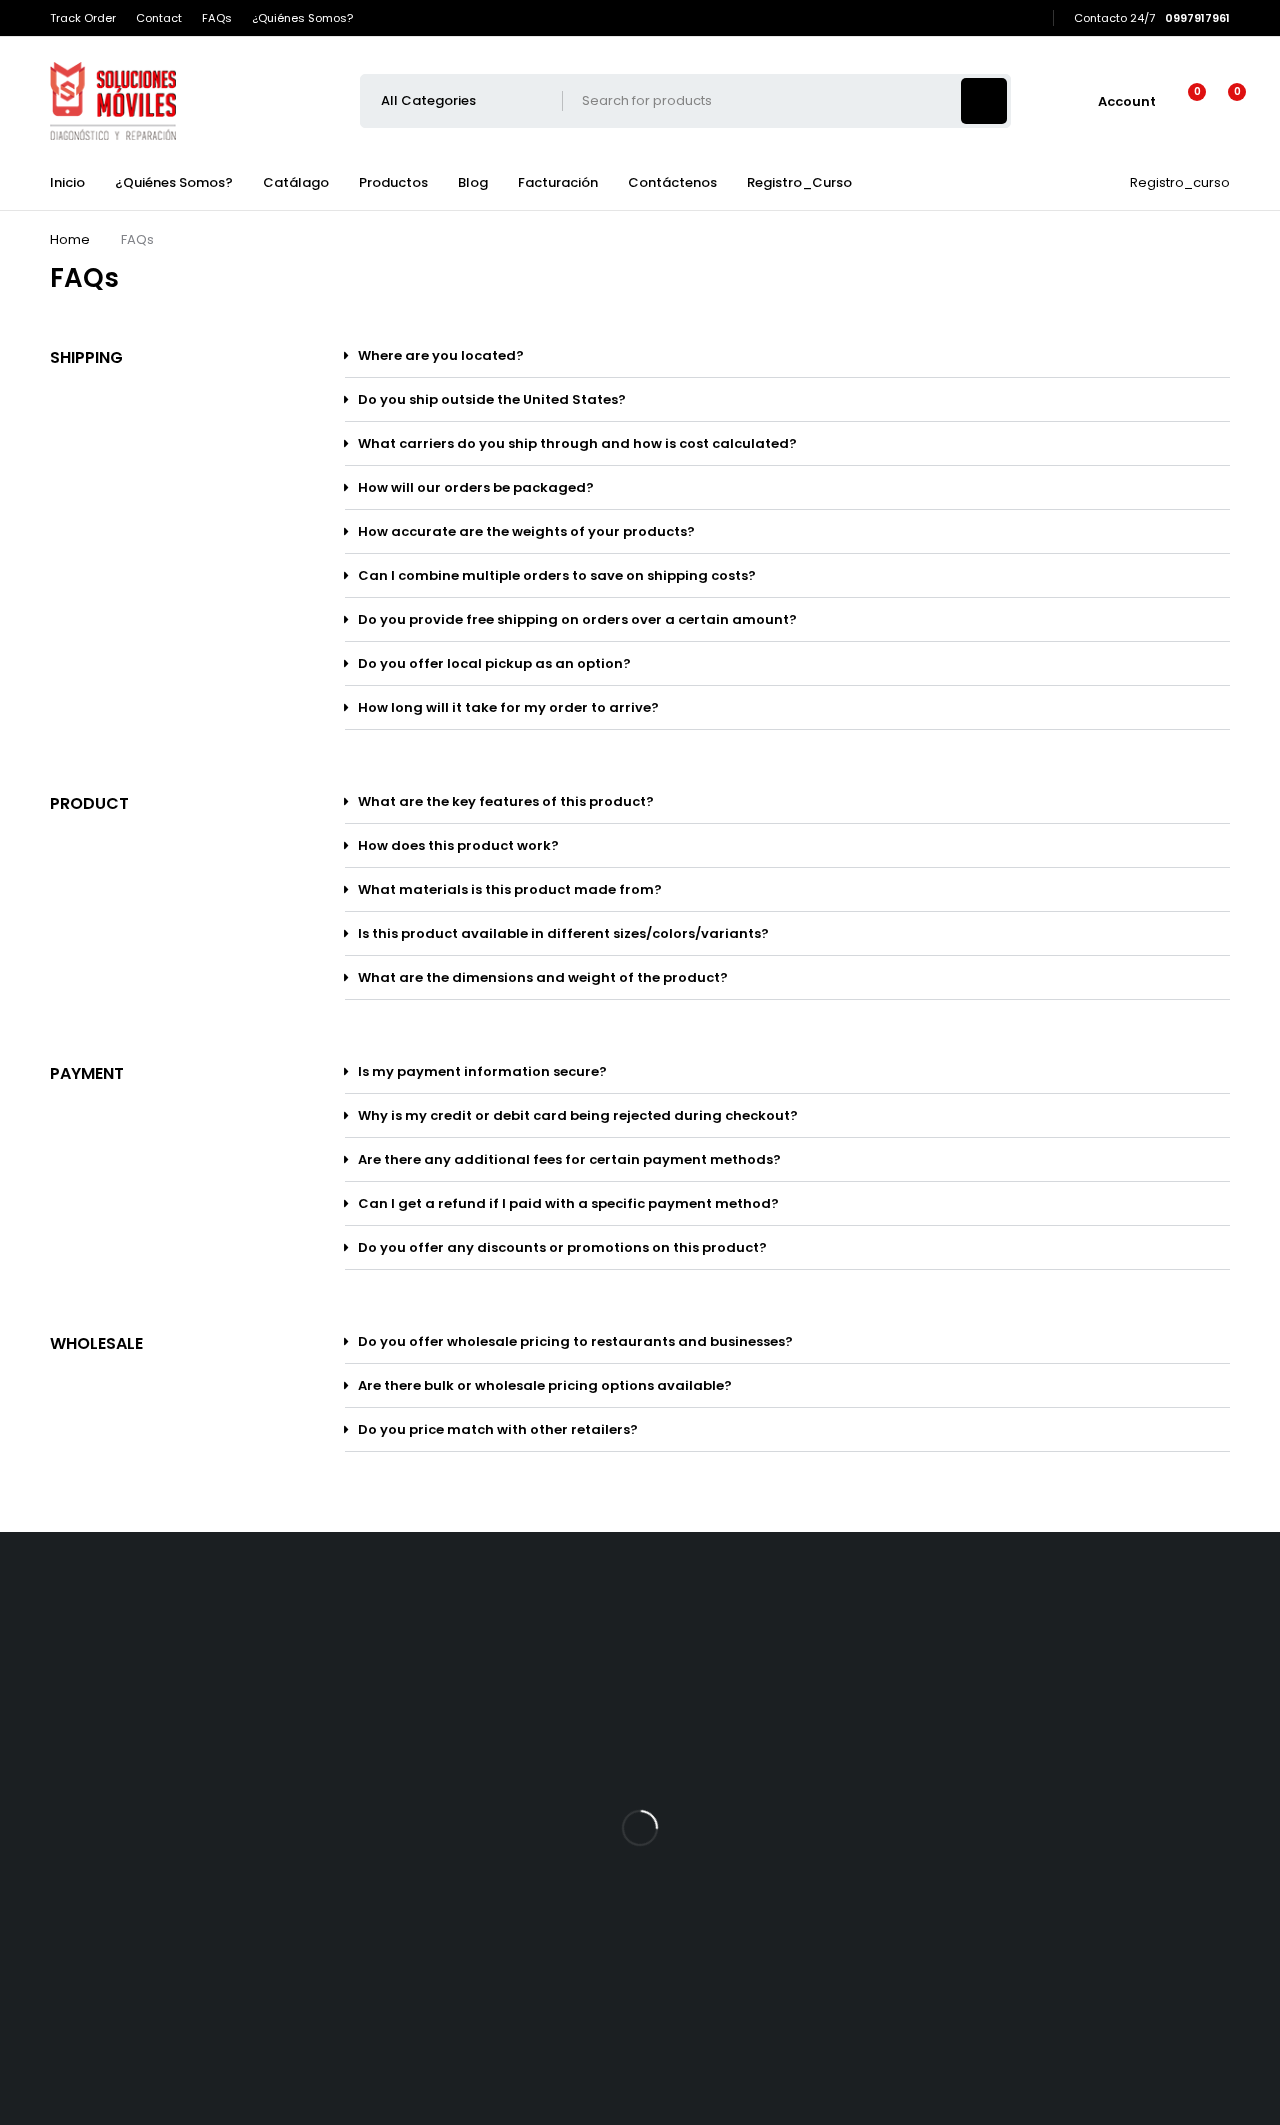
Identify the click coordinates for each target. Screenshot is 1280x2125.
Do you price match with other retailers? (498, 1429)
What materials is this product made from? (510, 889)
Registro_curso (1180, 182)
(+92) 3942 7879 (133, 1841)
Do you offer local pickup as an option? (494, 663)
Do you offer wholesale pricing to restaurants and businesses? (575, 1341)
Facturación (558, 182)
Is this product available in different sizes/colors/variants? (563, 933)
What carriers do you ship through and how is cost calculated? (577, 443)
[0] (1221, 101)
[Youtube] (973, 18)
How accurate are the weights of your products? (526, 531)
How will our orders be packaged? (476, 487)
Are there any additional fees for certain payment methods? (569, 1159)
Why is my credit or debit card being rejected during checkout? (578, 1115)
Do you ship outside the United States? (492, 399)
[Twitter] (1029, 18)
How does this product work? (458, 845)
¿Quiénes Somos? (302, 18)
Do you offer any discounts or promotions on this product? (562, 1247)
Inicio (67, 182)
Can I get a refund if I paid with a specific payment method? (568, 1203)
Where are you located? (441, 355)
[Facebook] (917, 18)
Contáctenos (672, 182)
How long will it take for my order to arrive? (508, 707)
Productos (393, 182)
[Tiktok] (945, 18)
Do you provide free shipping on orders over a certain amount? (577, 619)
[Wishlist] (1184, 101)
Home (70, 239)
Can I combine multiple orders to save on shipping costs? (557, 575)
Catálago (296, 182)
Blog (473, 182)
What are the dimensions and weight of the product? (543, 977)
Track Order (83, 18)
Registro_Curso (799, 182)
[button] (787, 356)
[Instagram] (1001, 18)
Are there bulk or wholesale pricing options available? (545, 1385)
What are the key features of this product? (506, 801)
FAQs (217, 18)
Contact (159, 18)
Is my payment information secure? (482, 1071)
